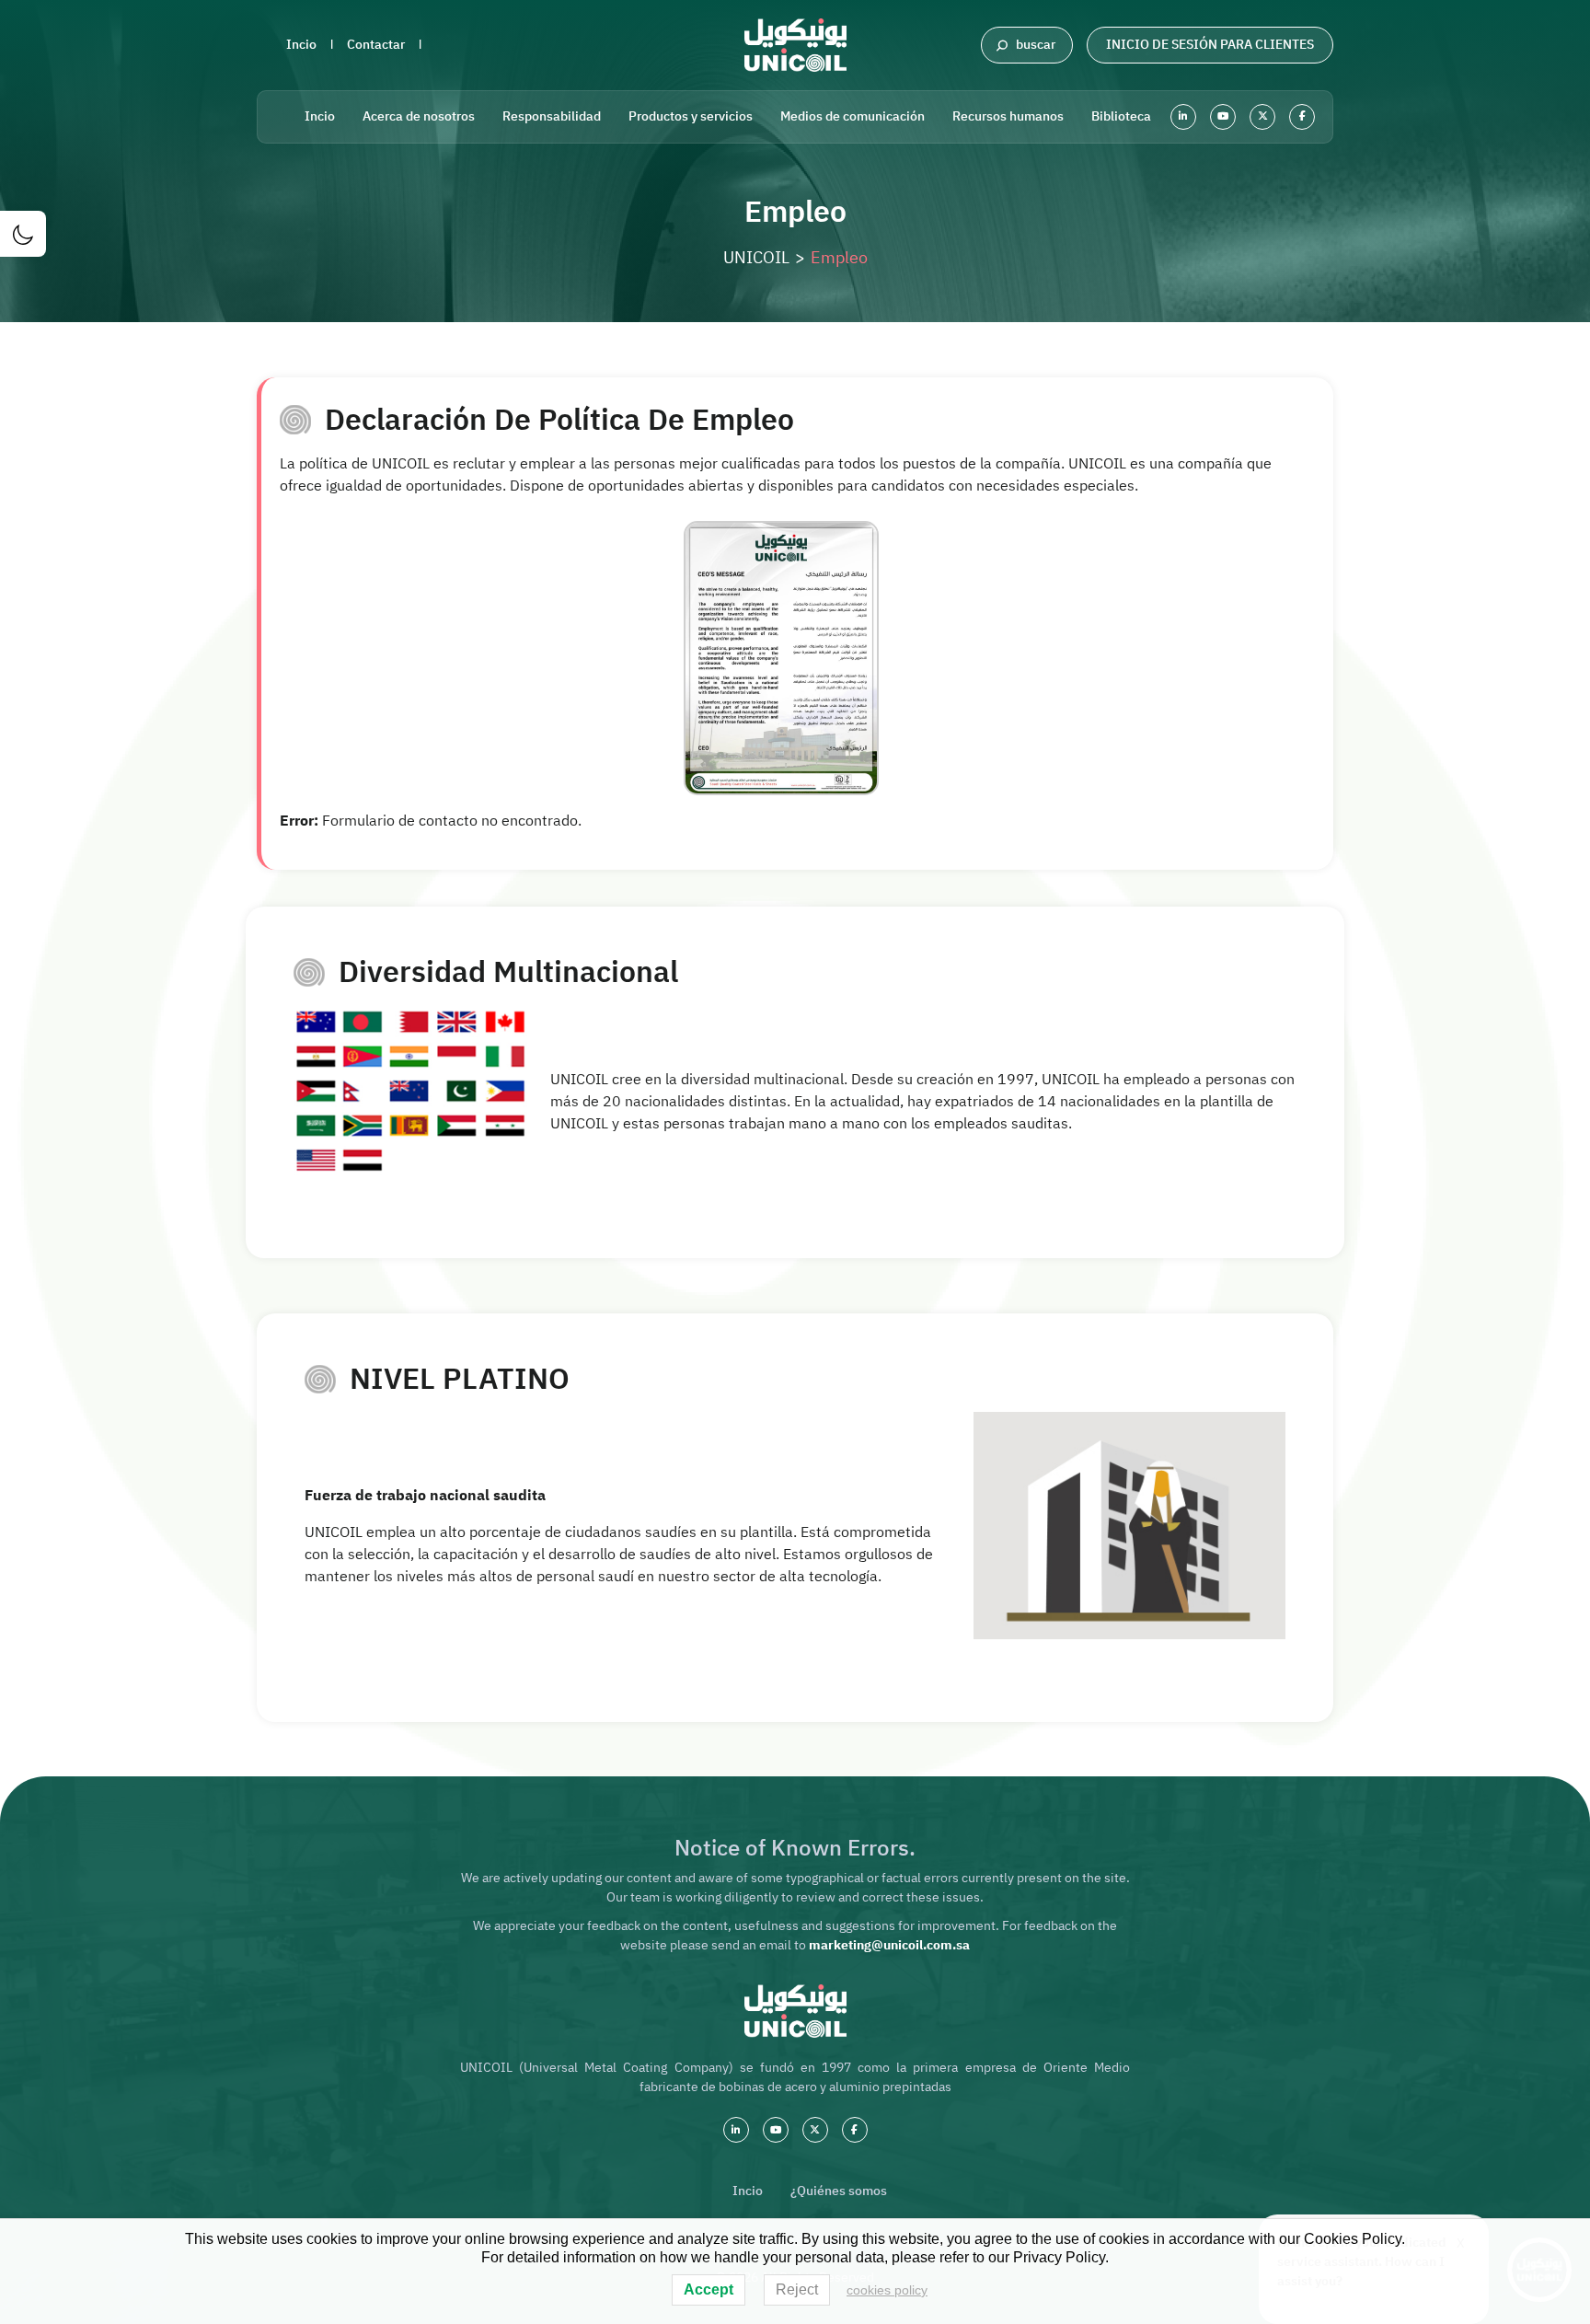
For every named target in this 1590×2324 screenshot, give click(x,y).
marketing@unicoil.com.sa (889, 1945)
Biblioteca (1121, 116)
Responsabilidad (552, 116)
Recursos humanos (1008, 116)
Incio (301, 45)
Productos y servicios (691, 116)
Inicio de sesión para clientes (1210, 45)
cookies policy (887, 2290)
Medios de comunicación (853, 116)
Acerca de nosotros (419, 116)
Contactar (376, 45)
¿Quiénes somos (839, 2191)
